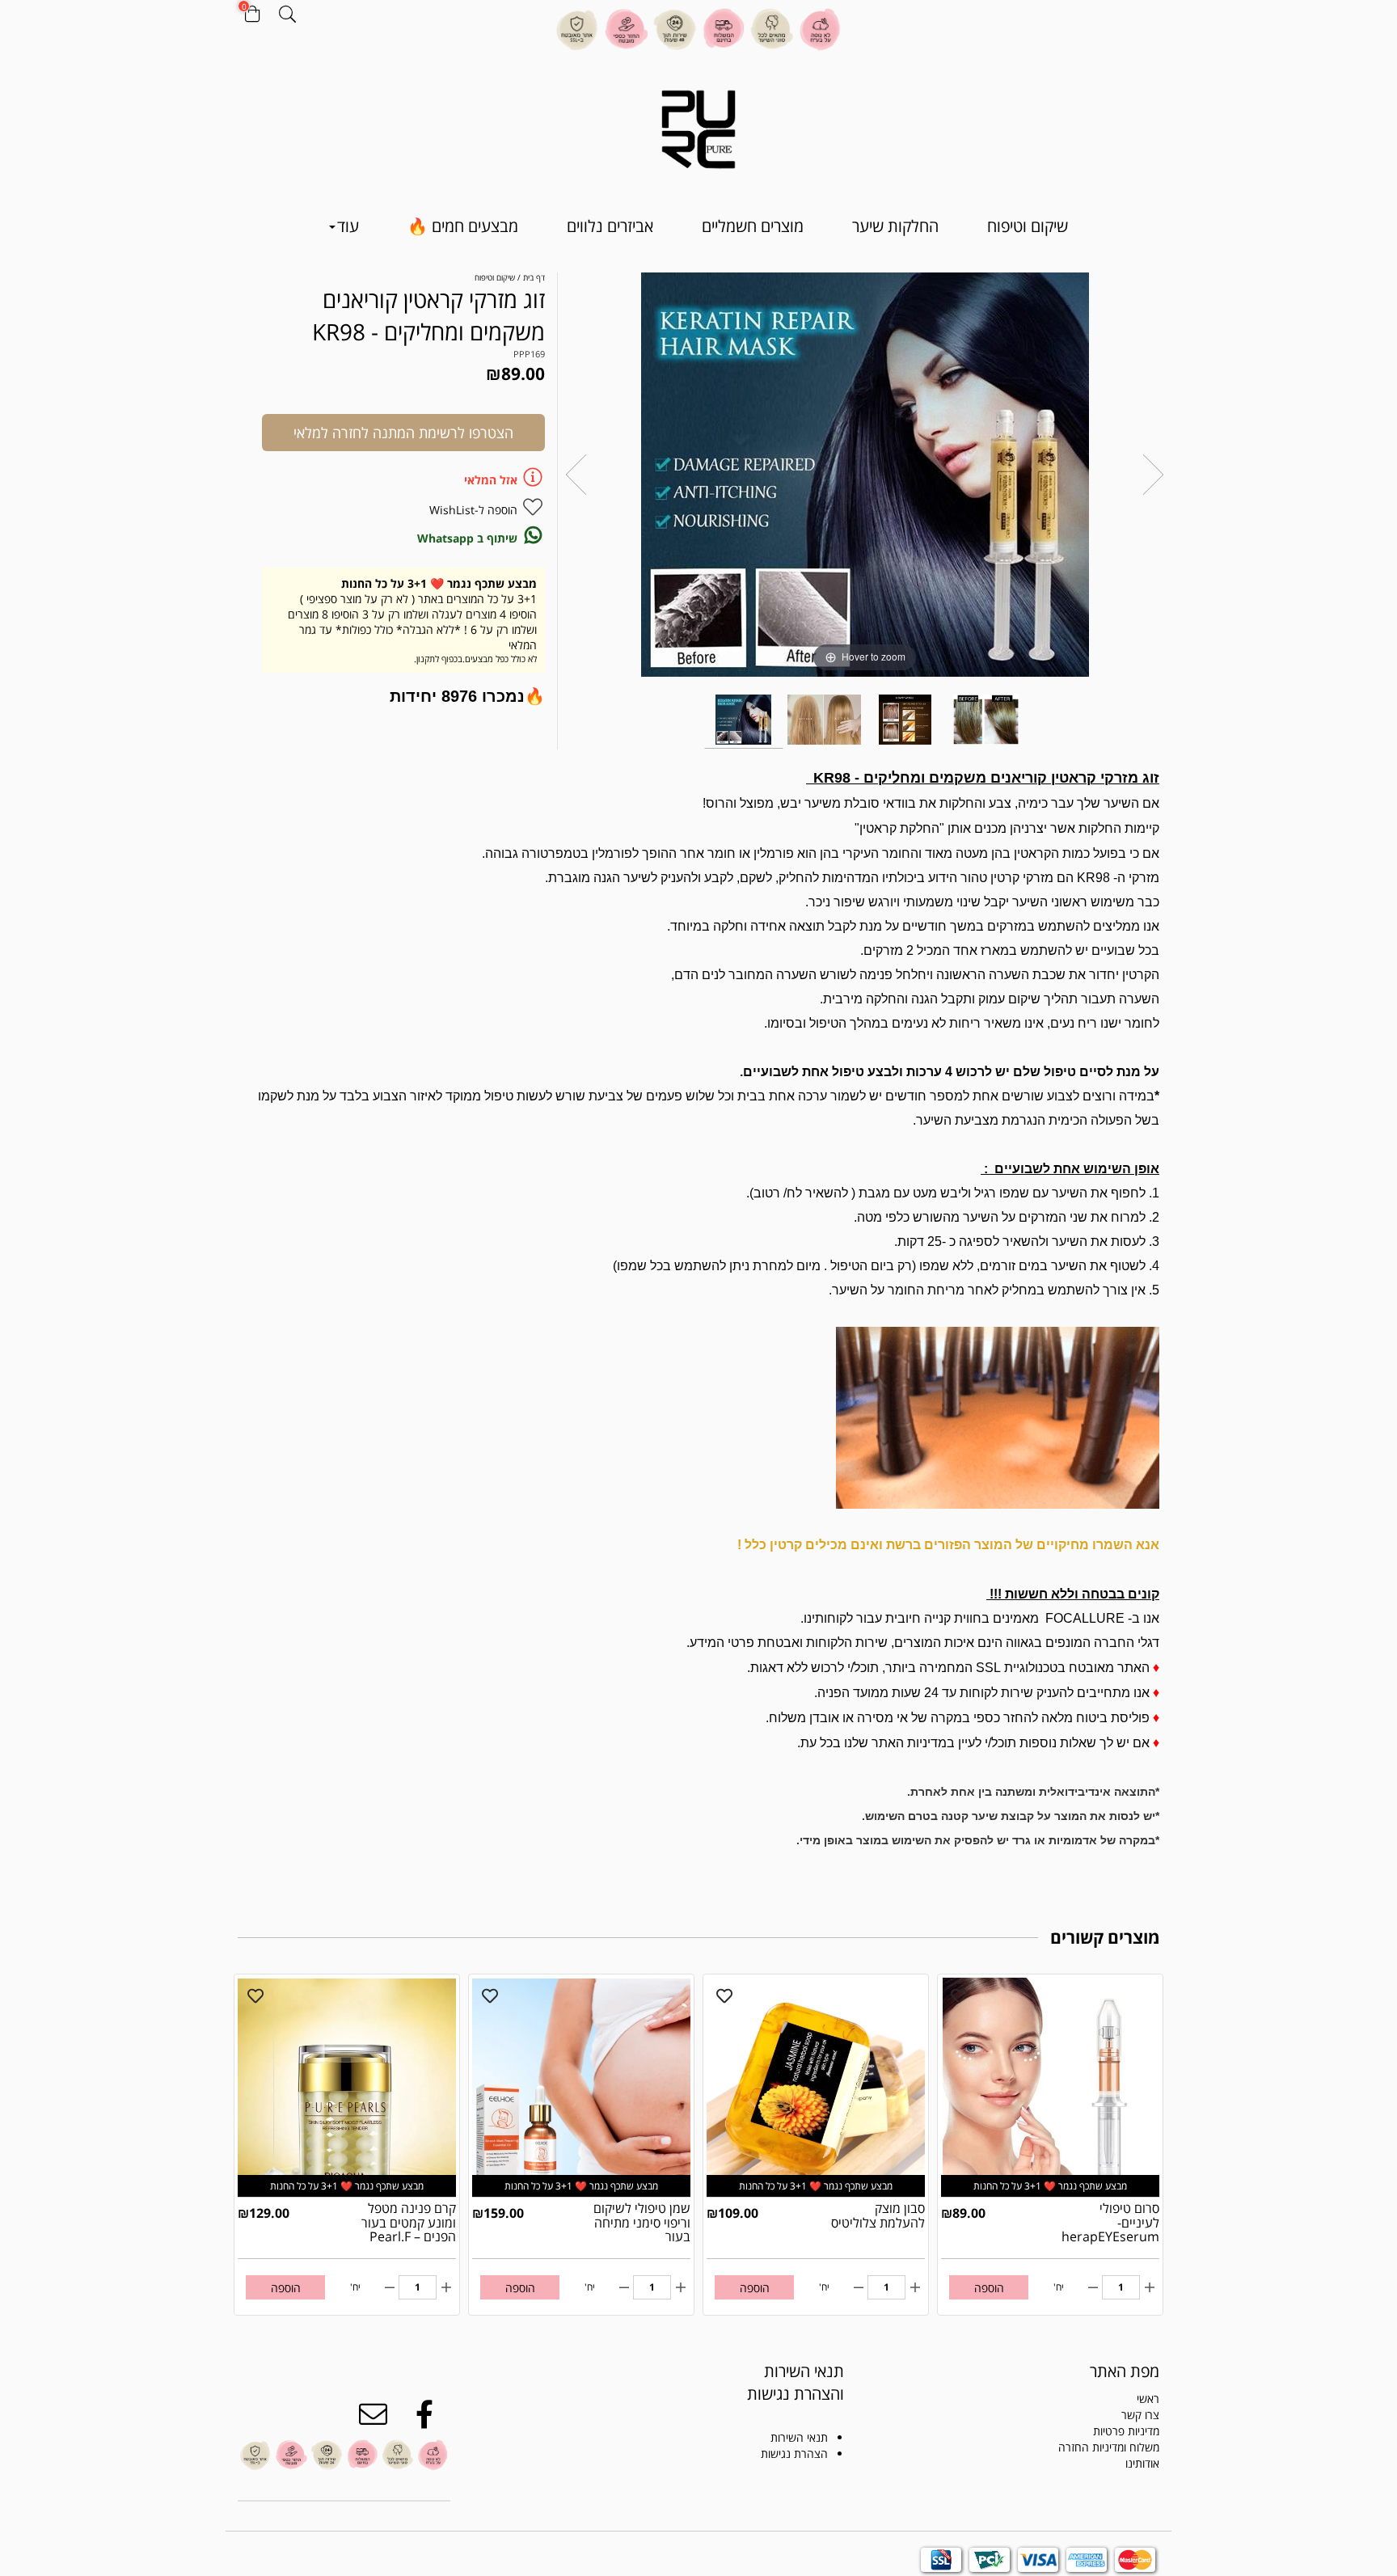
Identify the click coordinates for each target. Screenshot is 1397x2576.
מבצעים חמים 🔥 (463, 226)
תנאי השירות (799, 2437)
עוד (348, 226)
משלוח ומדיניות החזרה (1109, 2447)
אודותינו (1142, 2463)
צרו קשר (1140, 2415)
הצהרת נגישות (794, 2454)
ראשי (1148, 2399)
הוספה (989, 2288)
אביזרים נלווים (610, 226)
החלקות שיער (895, 226)
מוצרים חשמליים (753, 226)
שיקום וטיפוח (1028, 226)
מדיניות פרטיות (1126, 2431)
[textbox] (777, 2383)
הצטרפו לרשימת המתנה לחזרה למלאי (403, 433)
